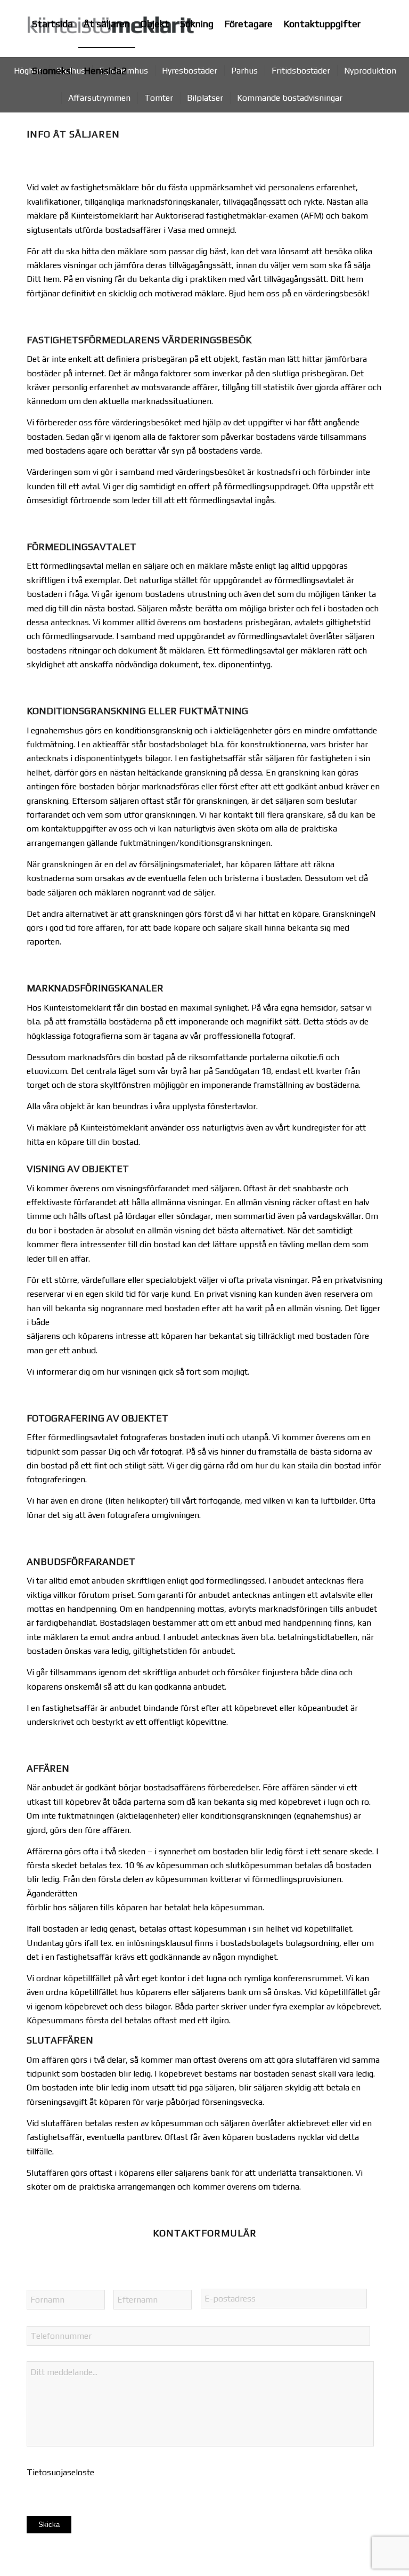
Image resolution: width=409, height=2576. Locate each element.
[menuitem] (52, 24)
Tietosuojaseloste (60, 2472)
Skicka (49, 2525)
